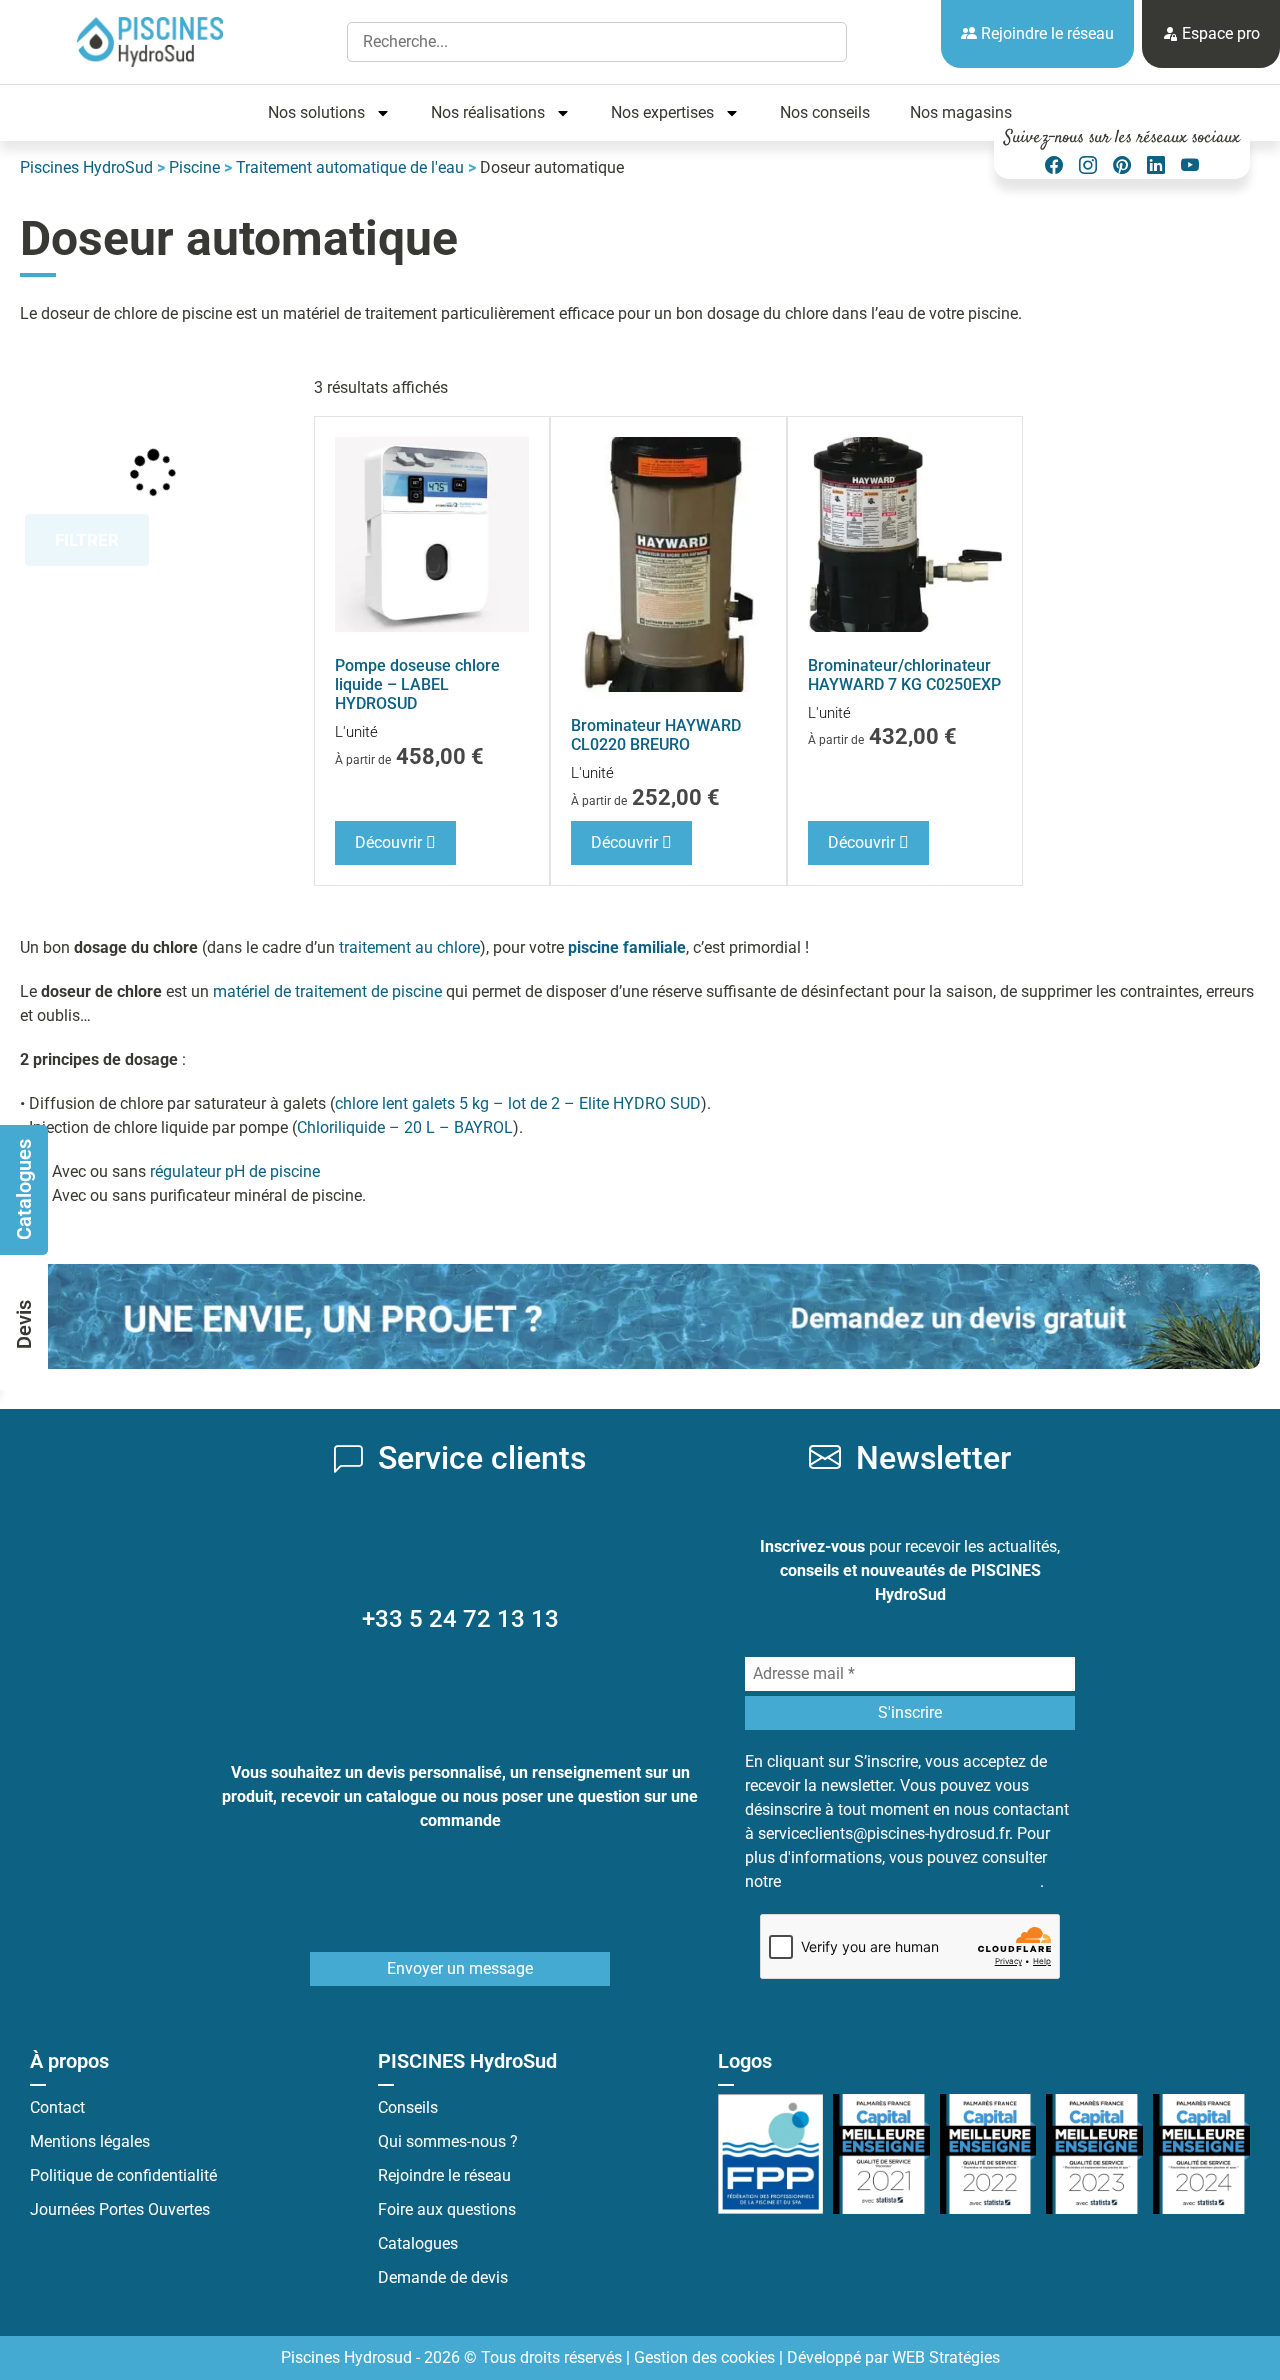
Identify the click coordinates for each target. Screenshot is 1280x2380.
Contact (57, 2107)
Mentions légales (90, 2141)
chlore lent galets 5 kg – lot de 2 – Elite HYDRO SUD (518, 1103)
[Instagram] (1088, 165)
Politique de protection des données (912, 1881)
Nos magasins (961, 112)
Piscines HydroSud (86, 167)
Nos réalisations (488, 112)
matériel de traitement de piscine (327, 991)
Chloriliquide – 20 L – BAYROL (405, 1127)
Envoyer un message (460, 1968)
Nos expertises (662, 112)
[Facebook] (1054, 165)
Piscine (194, 167)
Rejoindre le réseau (1045, 33)
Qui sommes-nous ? (448, 2141)
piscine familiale (627, 947)
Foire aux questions (447, 2209)
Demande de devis (443, 2277)
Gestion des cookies (704, 2357)
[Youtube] (1190, 165)
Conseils (408, 2107)
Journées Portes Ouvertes (120, 2209)
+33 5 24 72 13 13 (460, 1619)
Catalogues (418, 2243)
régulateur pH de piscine (235, 1171)
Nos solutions (316, 112)
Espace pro (1219, 33)
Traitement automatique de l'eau (350, 167)
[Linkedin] (1156, 165)
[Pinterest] (1122, 165)
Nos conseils (825, 112)
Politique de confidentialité (123, 2175)
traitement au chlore (409, 947)
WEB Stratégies (946, 2357)
